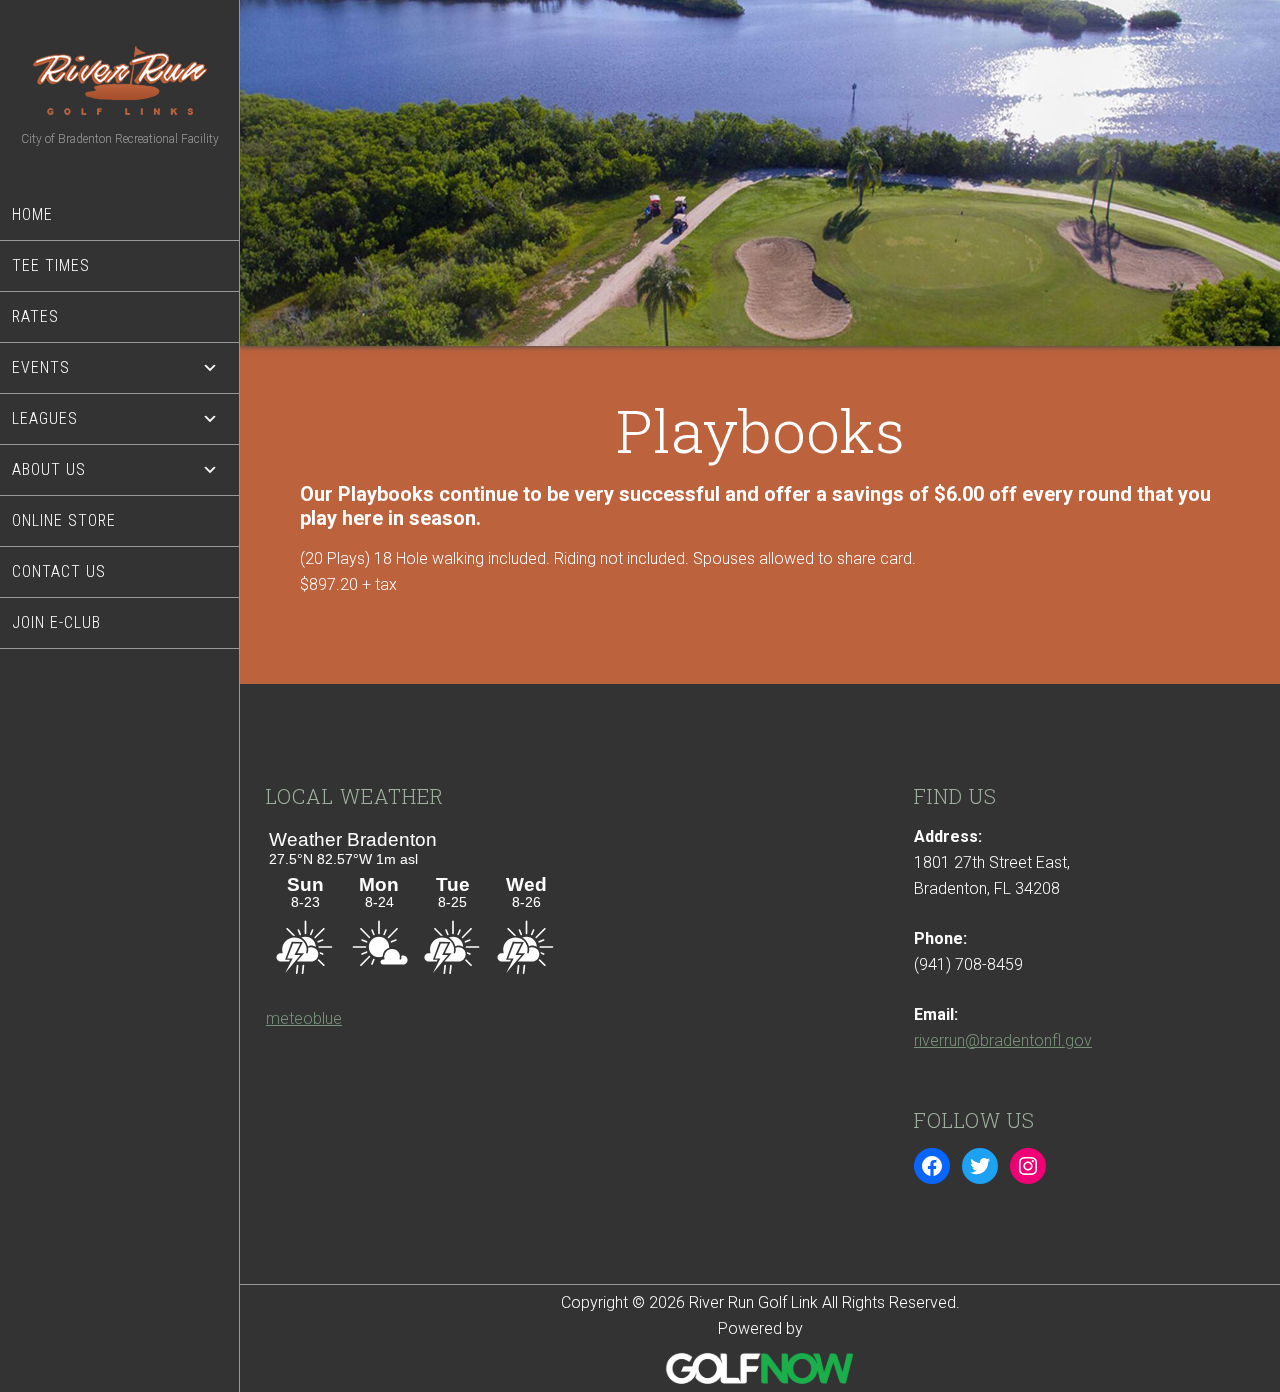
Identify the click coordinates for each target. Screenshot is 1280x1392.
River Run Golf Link (120, 80)
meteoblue (304, 1018)
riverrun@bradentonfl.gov (1003, 1040)
